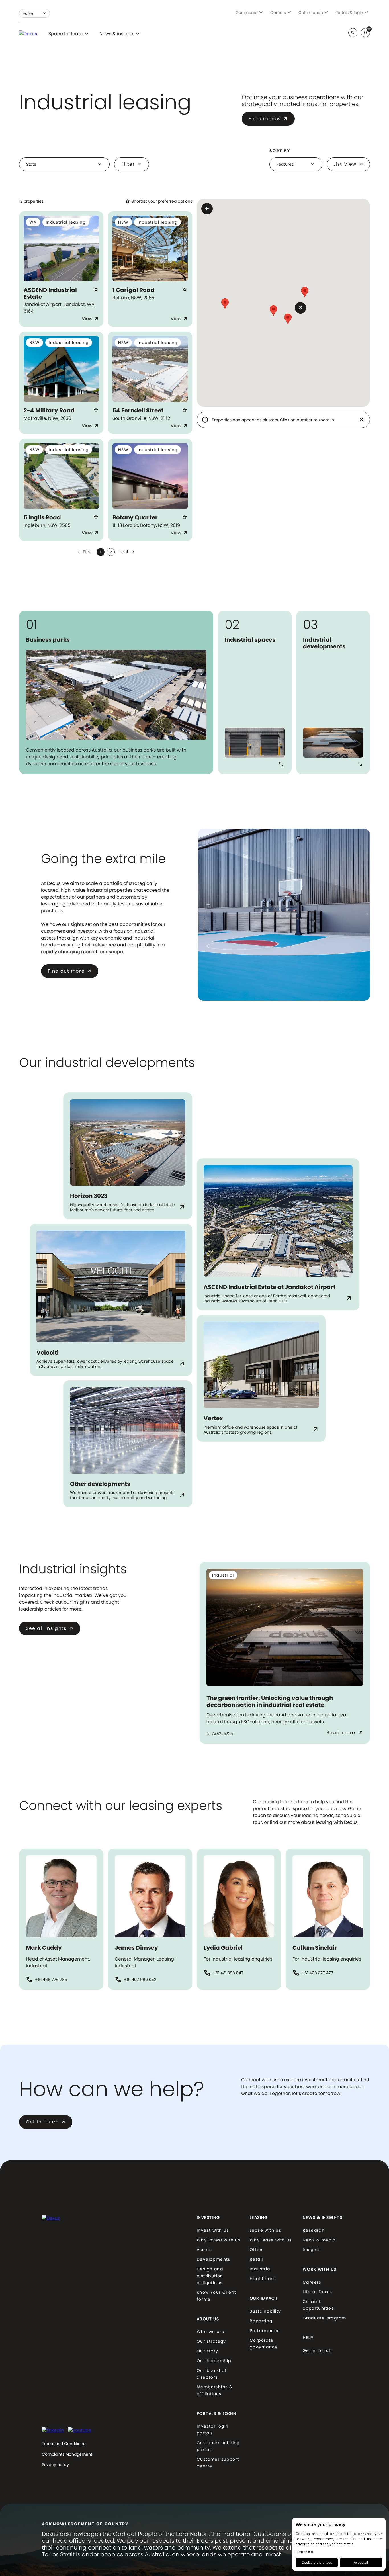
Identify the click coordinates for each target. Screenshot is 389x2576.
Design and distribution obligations (210, 2276)
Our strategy (211, 2341)
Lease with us (265, 2230)
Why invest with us (219, 2240)
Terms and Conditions (64, 2444)
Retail (256, 2259)
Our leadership (214, 2361)
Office (257, 2250)
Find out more (70, 971)
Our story (208, 2351)
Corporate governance (264, 2344)
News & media (319, 2240)
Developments (214, 2259)
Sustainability (265, 2311)
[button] (300, 308)
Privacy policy (55, 2465)
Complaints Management (67, 2454)
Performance (265, 2331)
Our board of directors (212, 2374)
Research (314, 2230)
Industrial (261, 2269)
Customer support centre (218, 2463)
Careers (312, 2282)
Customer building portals (218, 2446)
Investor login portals (213, 2430)
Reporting (261, 2321)
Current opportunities (318, 2305)
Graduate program (324, 2318)
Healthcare (263, 2279)
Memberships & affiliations (215, 2390)
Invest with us (213, 2230)
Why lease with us (271, 2240)
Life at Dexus (318, 2292)
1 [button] (101, 552)
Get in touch (46, 2122)
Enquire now (268, 119)
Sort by (280, 151)
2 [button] (111, 552)
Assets (204, 2250)
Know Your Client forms (216, 2296)
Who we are (211, 2332)
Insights (312, 2250)
